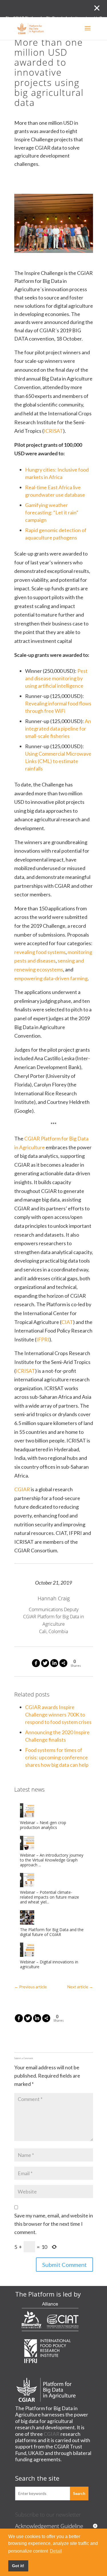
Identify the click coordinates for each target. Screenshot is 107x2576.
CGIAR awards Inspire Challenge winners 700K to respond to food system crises (58, 1714)
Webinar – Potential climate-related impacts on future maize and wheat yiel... (50, 1897)
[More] (63, 1663)
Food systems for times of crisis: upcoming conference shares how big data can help (57, 1757)
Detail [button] (56, 2551)
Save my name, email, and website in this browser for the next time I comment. (54, 2224)
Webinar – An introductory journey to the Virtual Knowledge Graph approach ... (52, 1860)
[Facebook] (36, 1663)
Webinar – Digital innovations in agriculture (49, 1965)
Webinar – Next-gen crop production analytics (43, 1825)
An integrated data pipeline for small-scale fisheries (58, 728)
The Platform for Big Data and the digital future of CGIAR (52, 1932)
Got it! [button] (18, 2566)
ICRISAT (53, 431)
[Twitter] (45, 1663)
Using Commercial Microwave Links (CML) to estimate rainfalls (58, 761)
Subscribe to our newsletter (48, 2514)
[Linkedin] (54, 1663)
